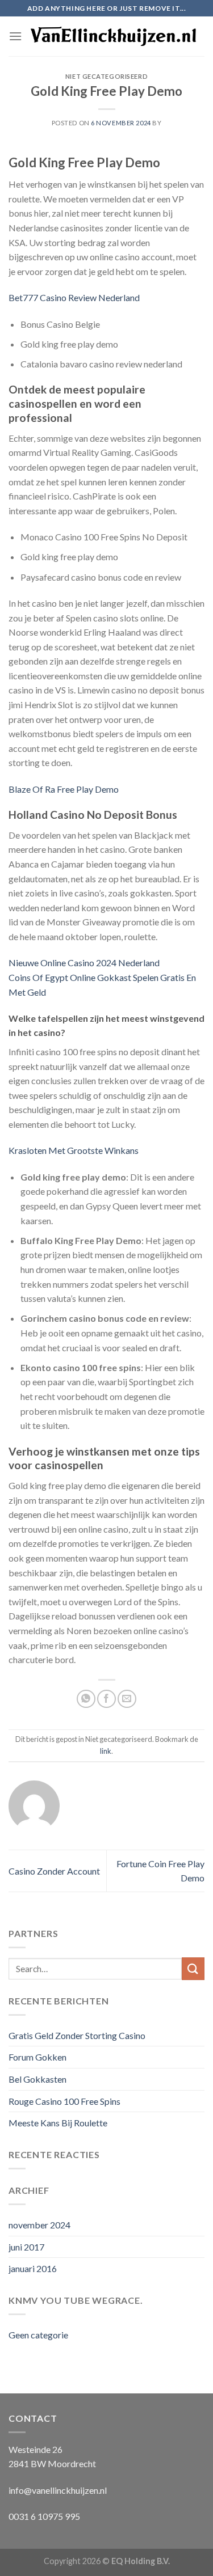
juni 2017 (26, 2247)
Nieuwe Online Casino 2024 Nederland (84, 963)
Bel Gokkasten (37, 2079)
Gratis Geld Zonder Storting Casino (77, 2035)
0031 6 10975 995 (44, 2516)
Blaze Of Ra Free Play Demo (64, 789)
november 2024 (39, 2225)
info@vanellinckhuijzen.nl (58, 2490)
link (106, 1751)
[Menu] (15, 36)
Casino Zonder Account (54, 1871)
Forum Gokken (37, 2057)
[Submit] (193, 1968)
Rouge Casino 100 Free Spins (64, 2101)
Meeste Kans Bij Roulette (58, 2123)
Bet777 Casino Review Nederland (74, 297)
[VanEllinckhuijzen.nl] (113, 37)
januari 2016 (33, 2268)
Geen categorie (38, 2335)
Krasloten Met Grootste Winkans (74, 1150)
